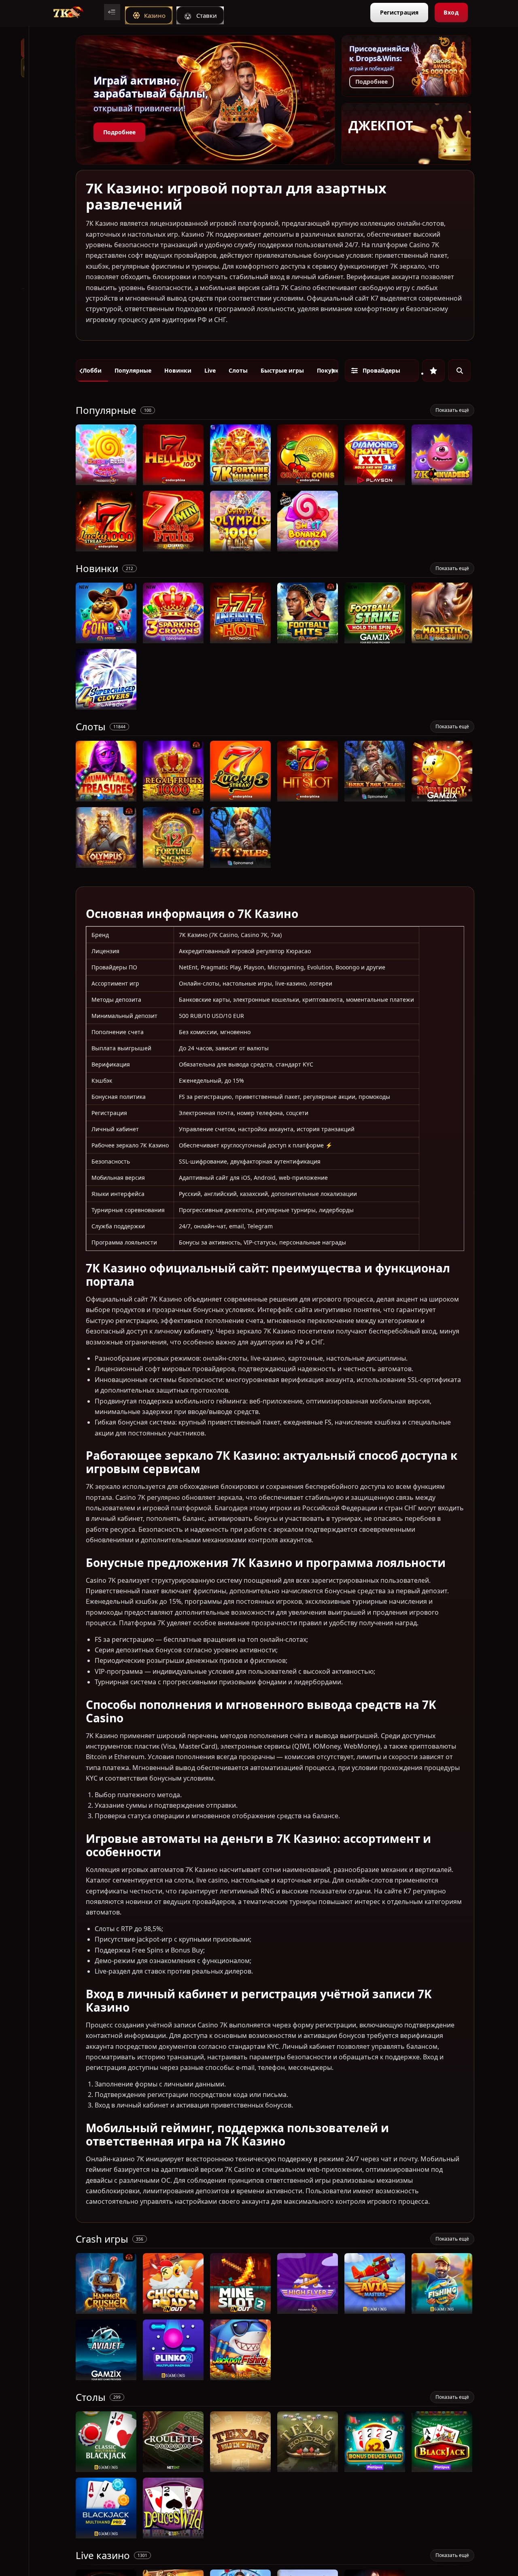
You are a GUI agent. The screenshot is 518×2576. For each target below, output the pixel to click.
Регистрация (399, 12)
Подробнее (119, 132)
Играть (106, 481)
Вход (451, 12)
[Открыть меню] (112, 12)
